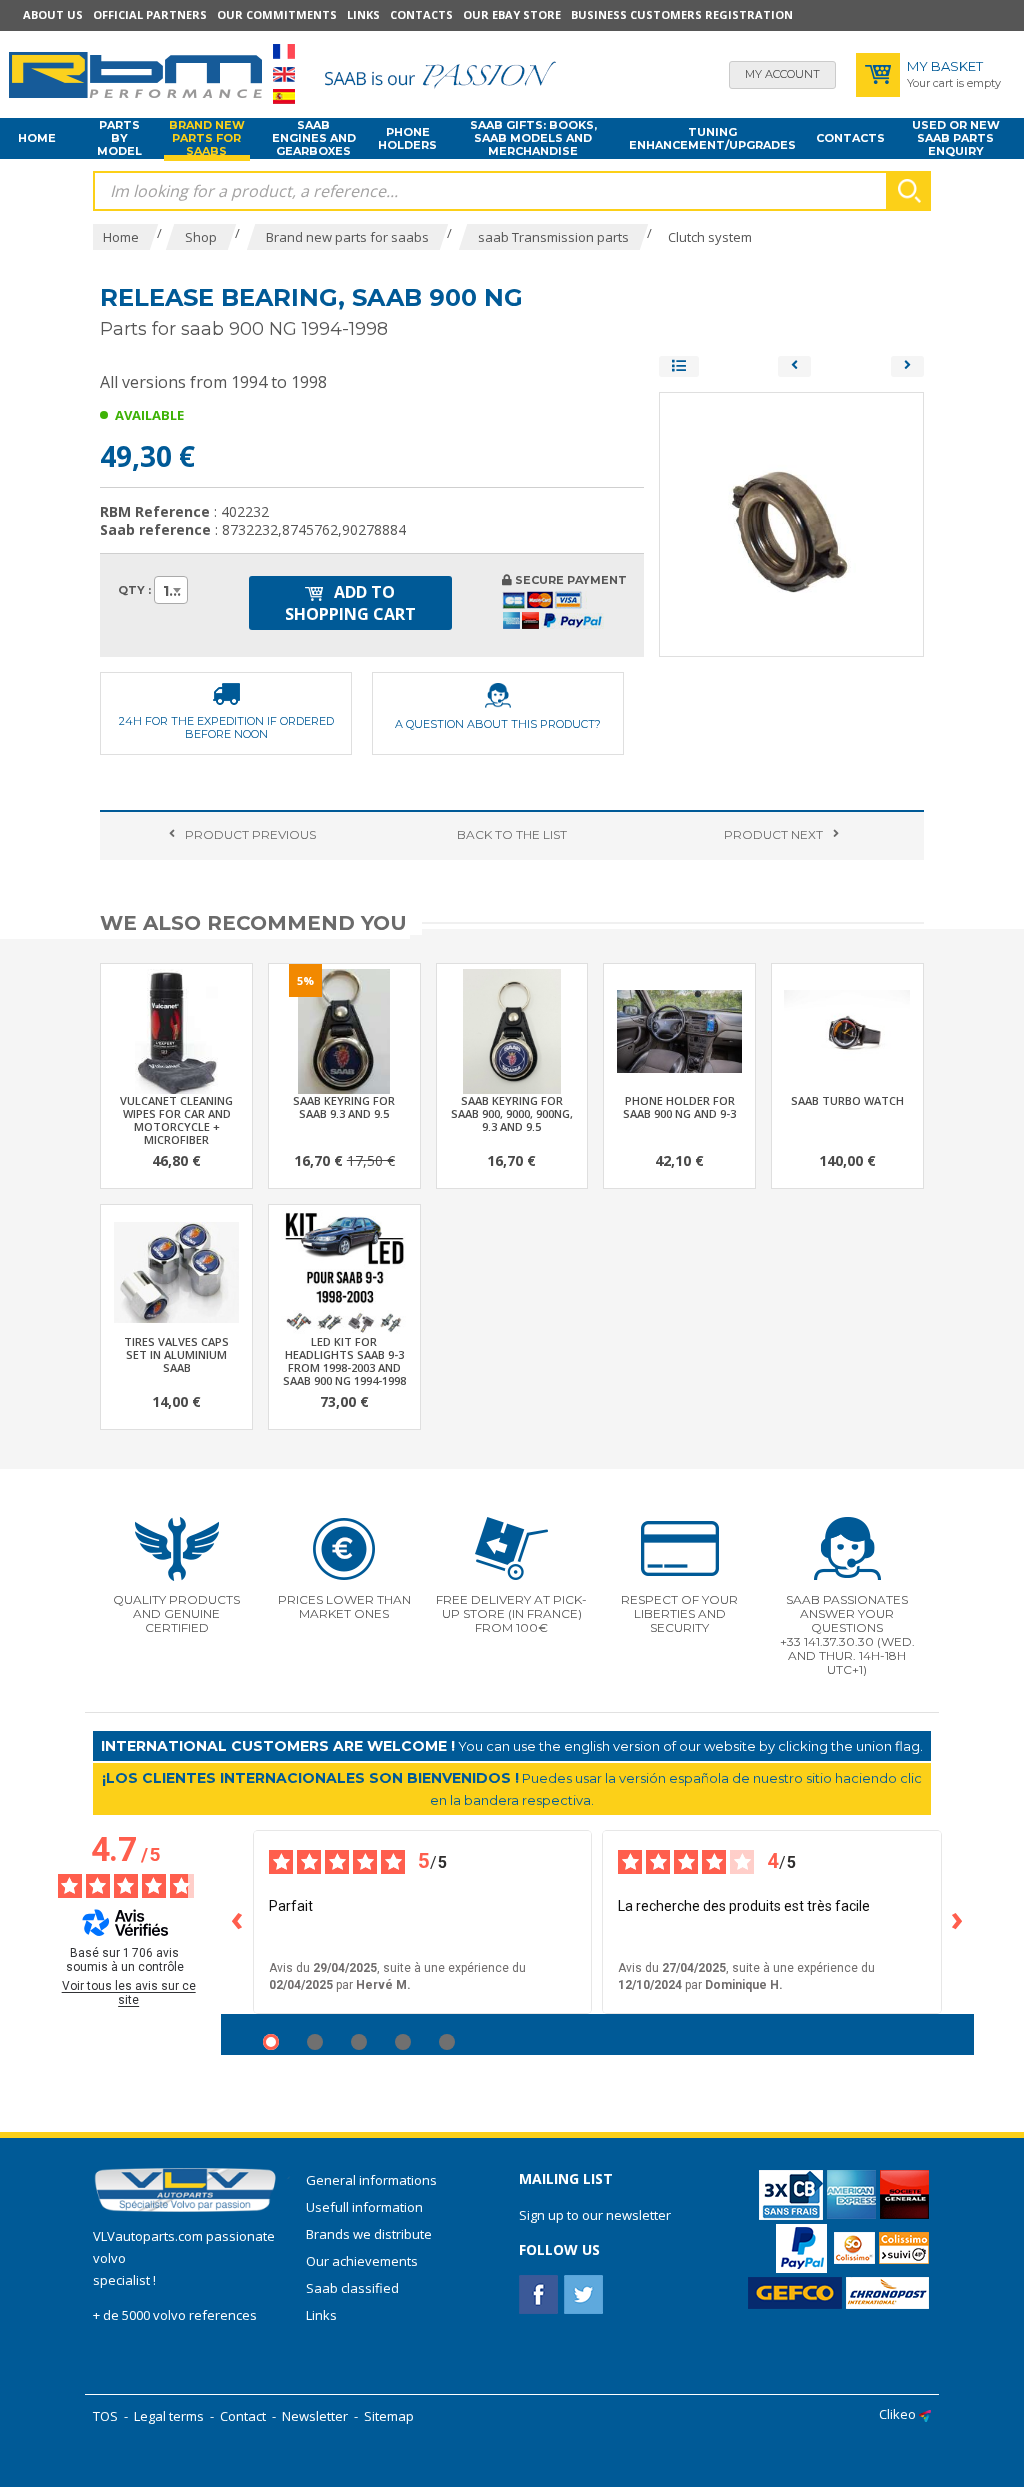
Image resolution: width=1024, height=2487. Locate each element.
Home (37, 138)
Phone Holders (407, 138)
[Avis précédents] (237, 1922)
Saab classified (352, 2288)
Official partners (150, 14)
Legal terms (169, 2416)
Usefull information (364, 2207)
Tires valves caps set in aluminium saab (176, 1354)
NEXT (773, 834)
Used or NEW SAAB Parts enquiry (956, 139)
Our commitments (277, 14)
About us (53, 14)
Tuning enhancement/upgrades (712, 138)
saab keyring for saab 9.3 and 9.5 (344, 1107)
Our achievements (362, 2261)
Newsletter (315, 2416)
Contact (243, 2416)
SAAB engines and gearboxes (314, 139)
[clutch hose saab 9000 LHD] (907, 366)
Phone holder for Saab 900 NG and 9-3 (679, 1107)
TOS (105, 2416)
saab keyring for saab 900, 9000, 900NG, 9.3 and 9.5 (512, 1113)
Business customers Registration (682, 14)
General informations (371, 2180)
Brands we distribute (369, 2234)
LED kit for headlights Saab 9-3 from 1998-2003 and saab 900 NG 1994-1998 (344, 1361)
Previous (250, 834)
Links (363, 14)
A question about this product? (498, 724)
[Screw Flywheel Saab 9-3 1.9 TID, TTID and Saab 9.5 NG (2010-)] (794, 366)
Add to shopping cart (350, 603)
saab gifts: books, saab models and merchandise (533, 139)
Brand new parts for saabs (207, 139)
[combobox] (171, 590)
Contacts (421, 14)
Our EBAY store (512, 14)
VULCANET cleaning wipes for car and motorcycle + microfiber (176, 1120)
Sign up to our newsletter (595, 2215)
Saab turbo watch (847, 1100)
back (512, 834)
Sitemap (389, 2416)
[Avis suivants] (958, 1922)
